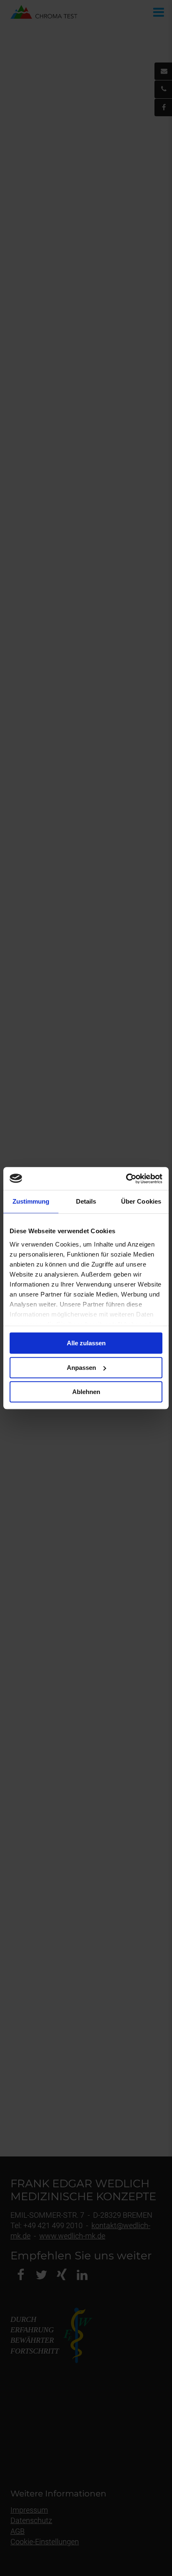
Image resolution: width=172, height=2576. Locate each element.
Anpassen (81, 1368)
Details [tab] (86, 1201)
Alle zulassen (86, 1343)
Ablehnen (86, 1392)
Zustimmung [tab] (31, 1201)
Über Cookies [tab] (141, 1201)
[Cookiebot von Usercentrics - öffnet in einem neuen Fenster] (126, 1179)
